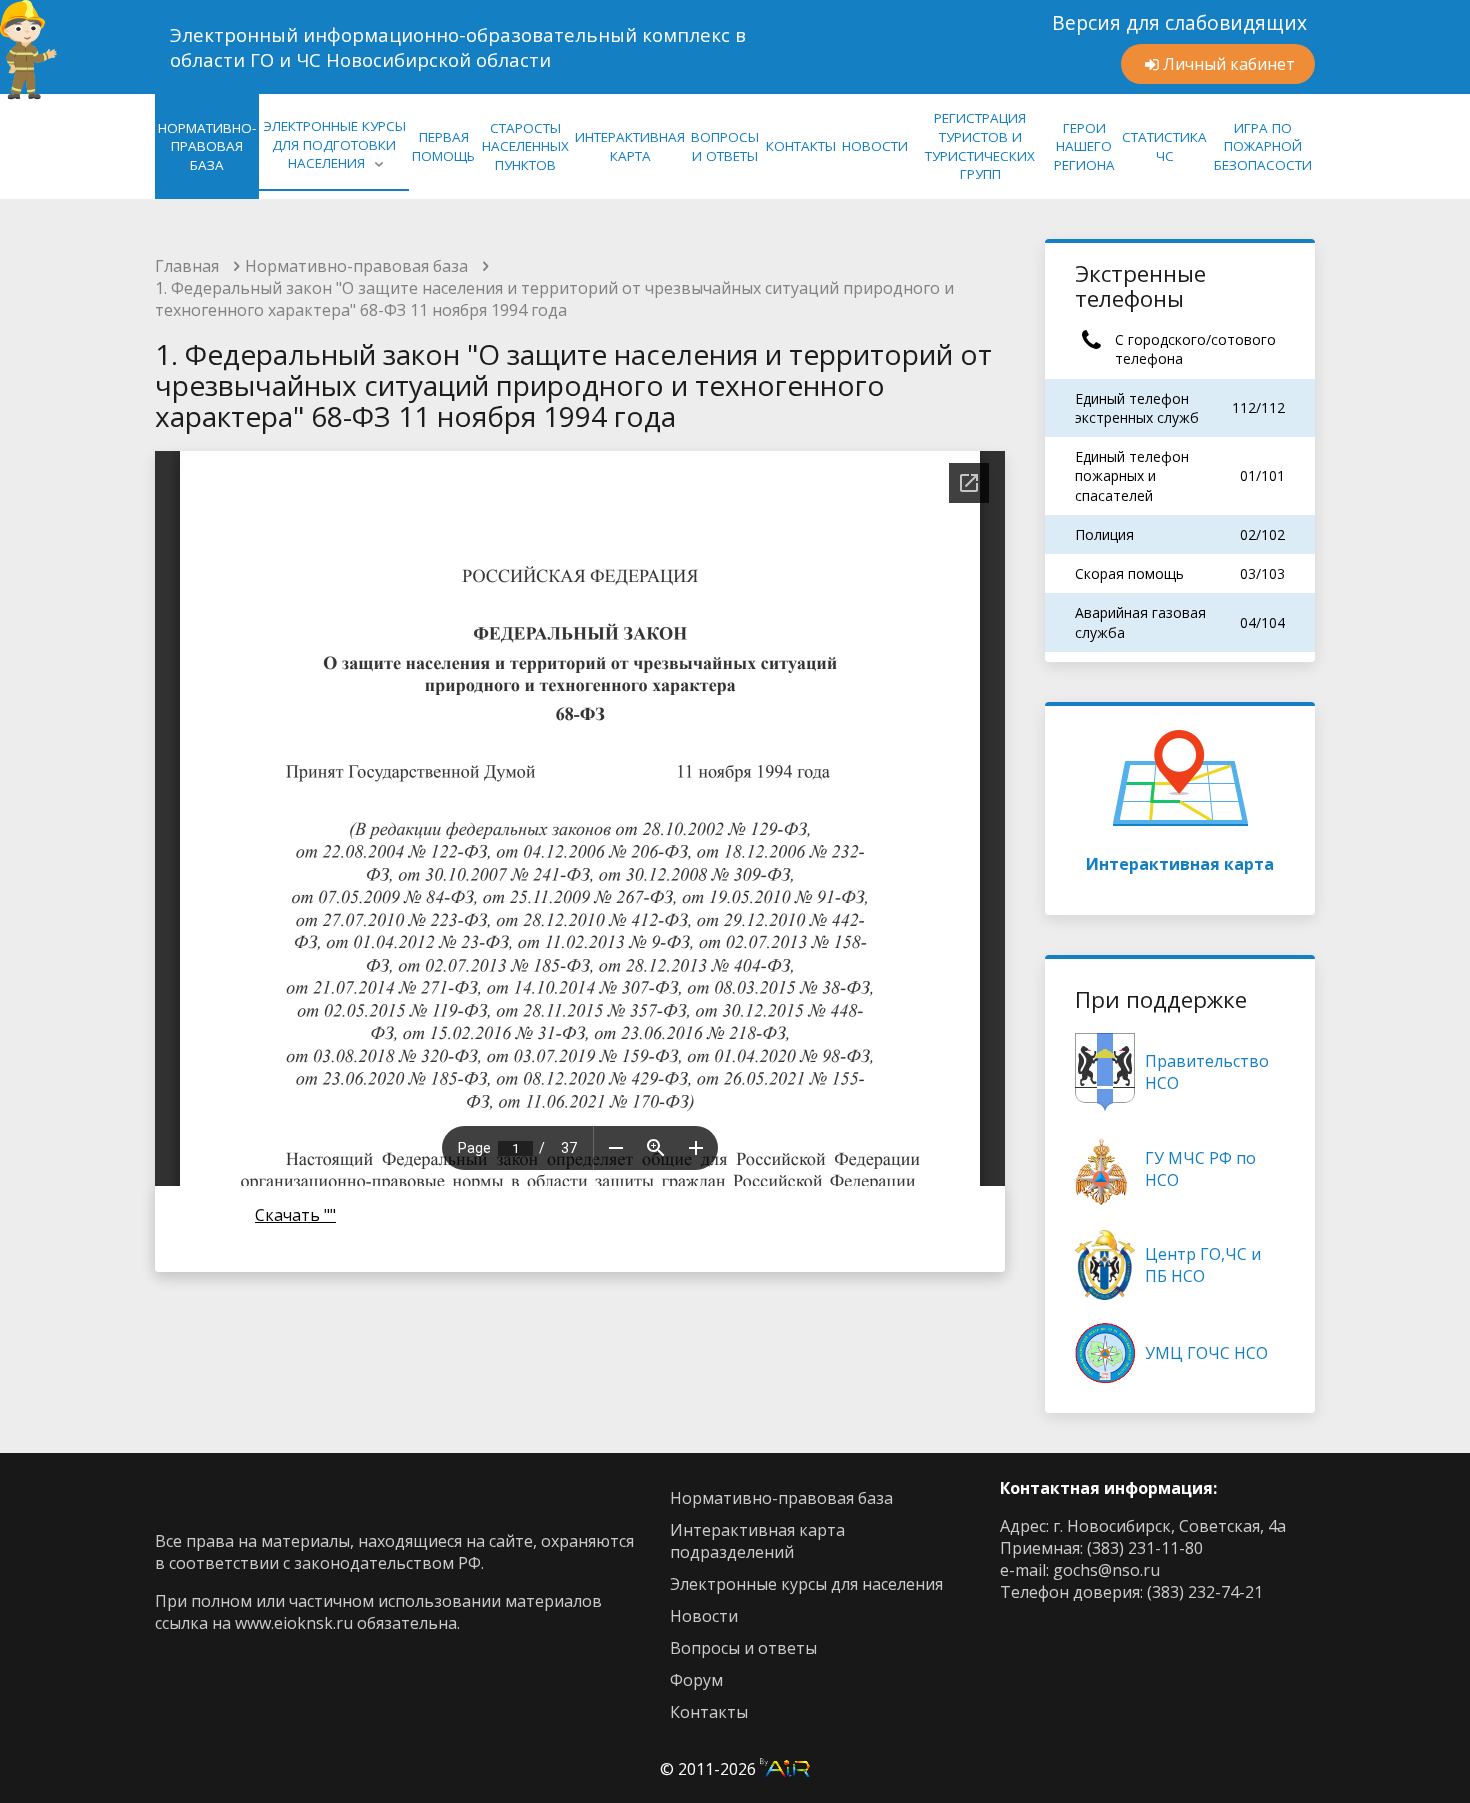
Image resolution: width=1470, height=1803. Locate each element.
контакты (709, 1712)
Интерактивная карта (1180, 864)
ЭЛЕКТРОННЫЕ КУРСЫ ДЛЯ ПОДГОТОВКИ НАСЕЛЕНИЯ (334, 144)
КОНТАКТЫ (801, 146)
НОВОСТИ (875, 146)
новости (704, 1616)
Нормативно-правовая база (356, 266)
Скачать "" (295, 1215)
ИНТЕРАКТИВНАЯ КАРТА (630, 146)
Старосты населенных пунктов (525, 146)
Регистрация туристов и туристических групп (980, 146)
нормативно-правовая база (207, 146)
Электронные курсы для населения (806, 1584)
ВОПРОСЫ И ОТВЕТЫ (725, 146)
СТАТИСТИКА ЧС (1164, 146)
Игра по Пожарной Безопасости (1263, 146)
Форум (696, 1680)
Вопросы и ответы (743, 1648)
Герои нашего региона (1084, 146)
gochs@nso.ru (1106, 1570)
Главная (187, 266)
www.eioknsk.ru (294, 1623)
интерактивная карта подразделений (757, 1541)
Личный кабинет (1229, 64)
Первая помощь (443, 146)
